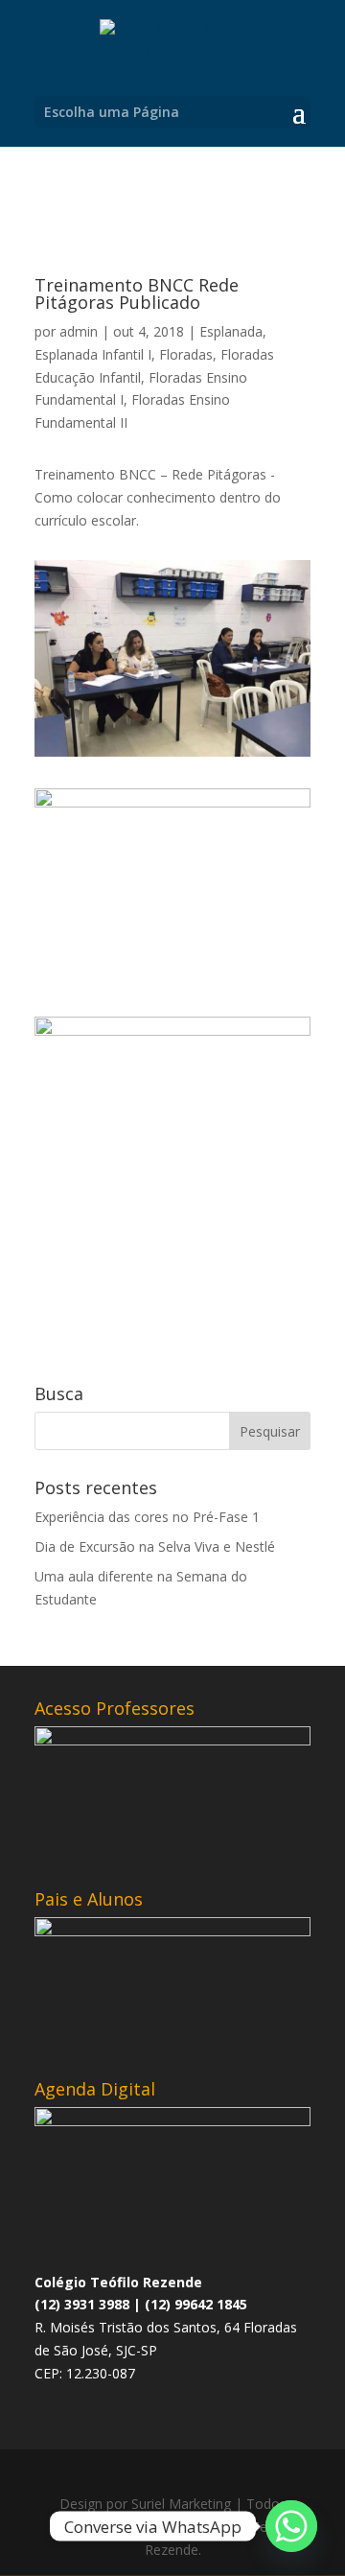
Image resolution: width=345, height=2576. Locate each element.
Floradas (186, 354)
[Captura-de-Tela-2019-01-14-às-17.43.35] (172, 756)
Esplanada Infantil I (93, 354)
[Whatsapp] (291, 2526)
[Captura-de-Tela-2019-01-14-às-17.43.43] (172, 984)
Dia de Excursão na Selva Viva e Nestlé (155, 1546)
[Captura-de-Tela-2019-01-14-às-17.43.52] (172, 1212)
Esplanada (231, 331)
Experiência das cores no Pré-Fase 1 (147, 1517)
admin (79, 331)
